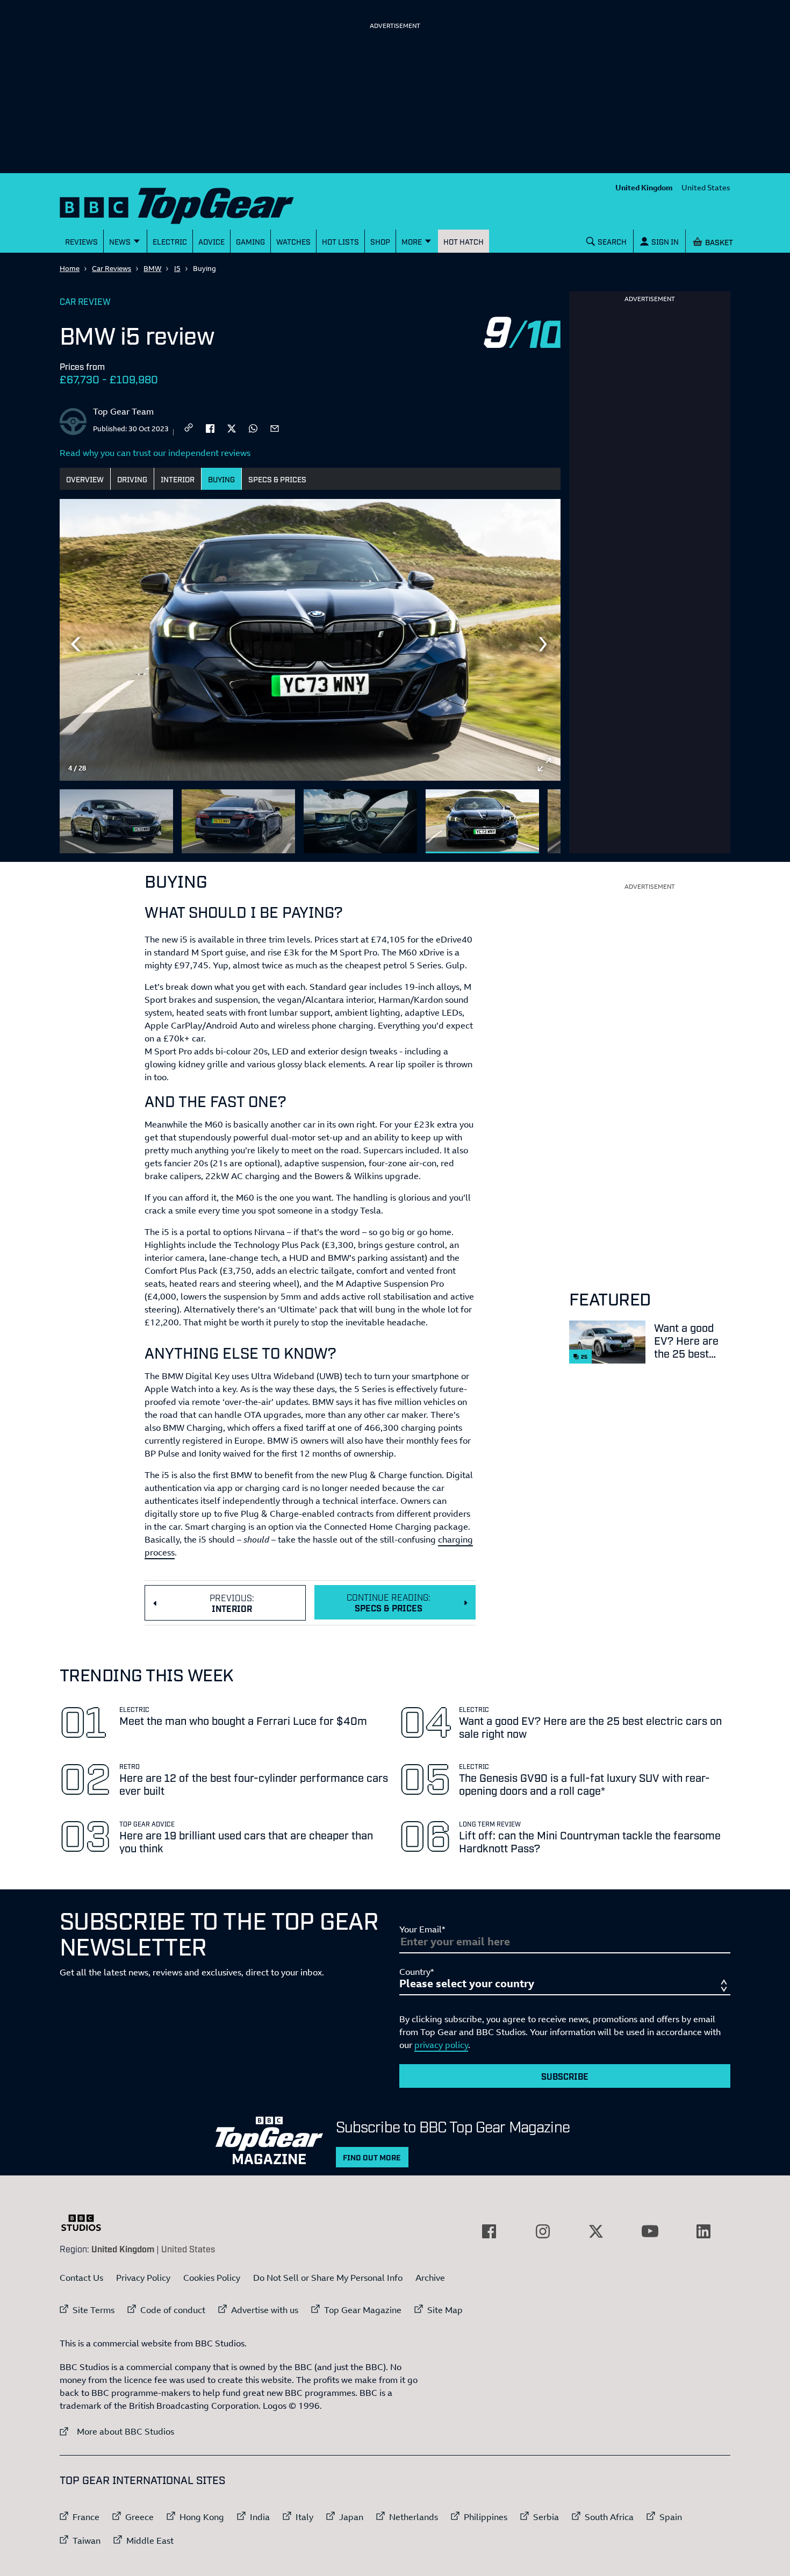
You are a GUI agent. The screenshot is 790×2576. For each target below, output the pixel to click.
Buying (221, 479)
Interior (178, 479)
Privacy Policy (143, 2278)
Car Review (85, 301)
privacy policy (441, 2045)
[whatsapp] (253, 427)
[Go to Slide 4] (482, 821)
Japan (351, 2517)
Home (70, 268)
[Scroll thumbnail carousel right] (544, 817)
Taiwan (87, 2541)
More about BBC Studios (117, 2431)
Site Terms (94, 2310)
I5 (177, 268)
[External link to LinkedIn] (703, 2231)
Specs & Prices (277, 479)
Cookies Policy (212, 2278)
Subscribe (565, 2076)
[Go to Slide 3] (360, 821)
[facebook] (210, 427)
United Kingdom (644, 187)
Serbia (546, 2517)
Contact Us (81, 2278)
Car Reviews (112, 268)
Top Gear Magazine (363, 2310)
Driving (132, 479)
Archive (430, 2278)
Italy (304, 2517)
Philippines (486, 2517)
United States (706, 187)
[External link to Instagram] (543, 2231)
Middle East (150, 2541)
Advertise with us (265, 2310)
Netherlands (414, 2517)
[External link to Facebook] (489, 2231)
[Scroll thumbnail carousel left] (516, 817)
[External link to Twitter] (596, 2231)
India (260, 2517)
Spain (671, 2517)
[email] (275, 427)
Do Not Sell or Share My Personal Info (328, 2278)
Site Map (445, 2310)
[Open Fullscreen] (544, 765)
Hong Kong (202, 2517)
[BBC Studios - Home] (87, 2223)
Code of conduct (173, 2310)
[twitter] (232, 427)
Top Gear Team (123, 411)
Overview (85, 479)
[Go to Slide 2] (238, 821)
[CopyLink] (189, 428)
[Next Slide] (544, 644)
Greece (139, 2517)
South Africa (609, 2517)
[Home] (190, 204)
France (86, 2517)
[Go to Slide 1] (116, 821)
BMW (152, 268)
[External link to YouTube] (650, 2231)
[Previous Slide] (76, 644)
